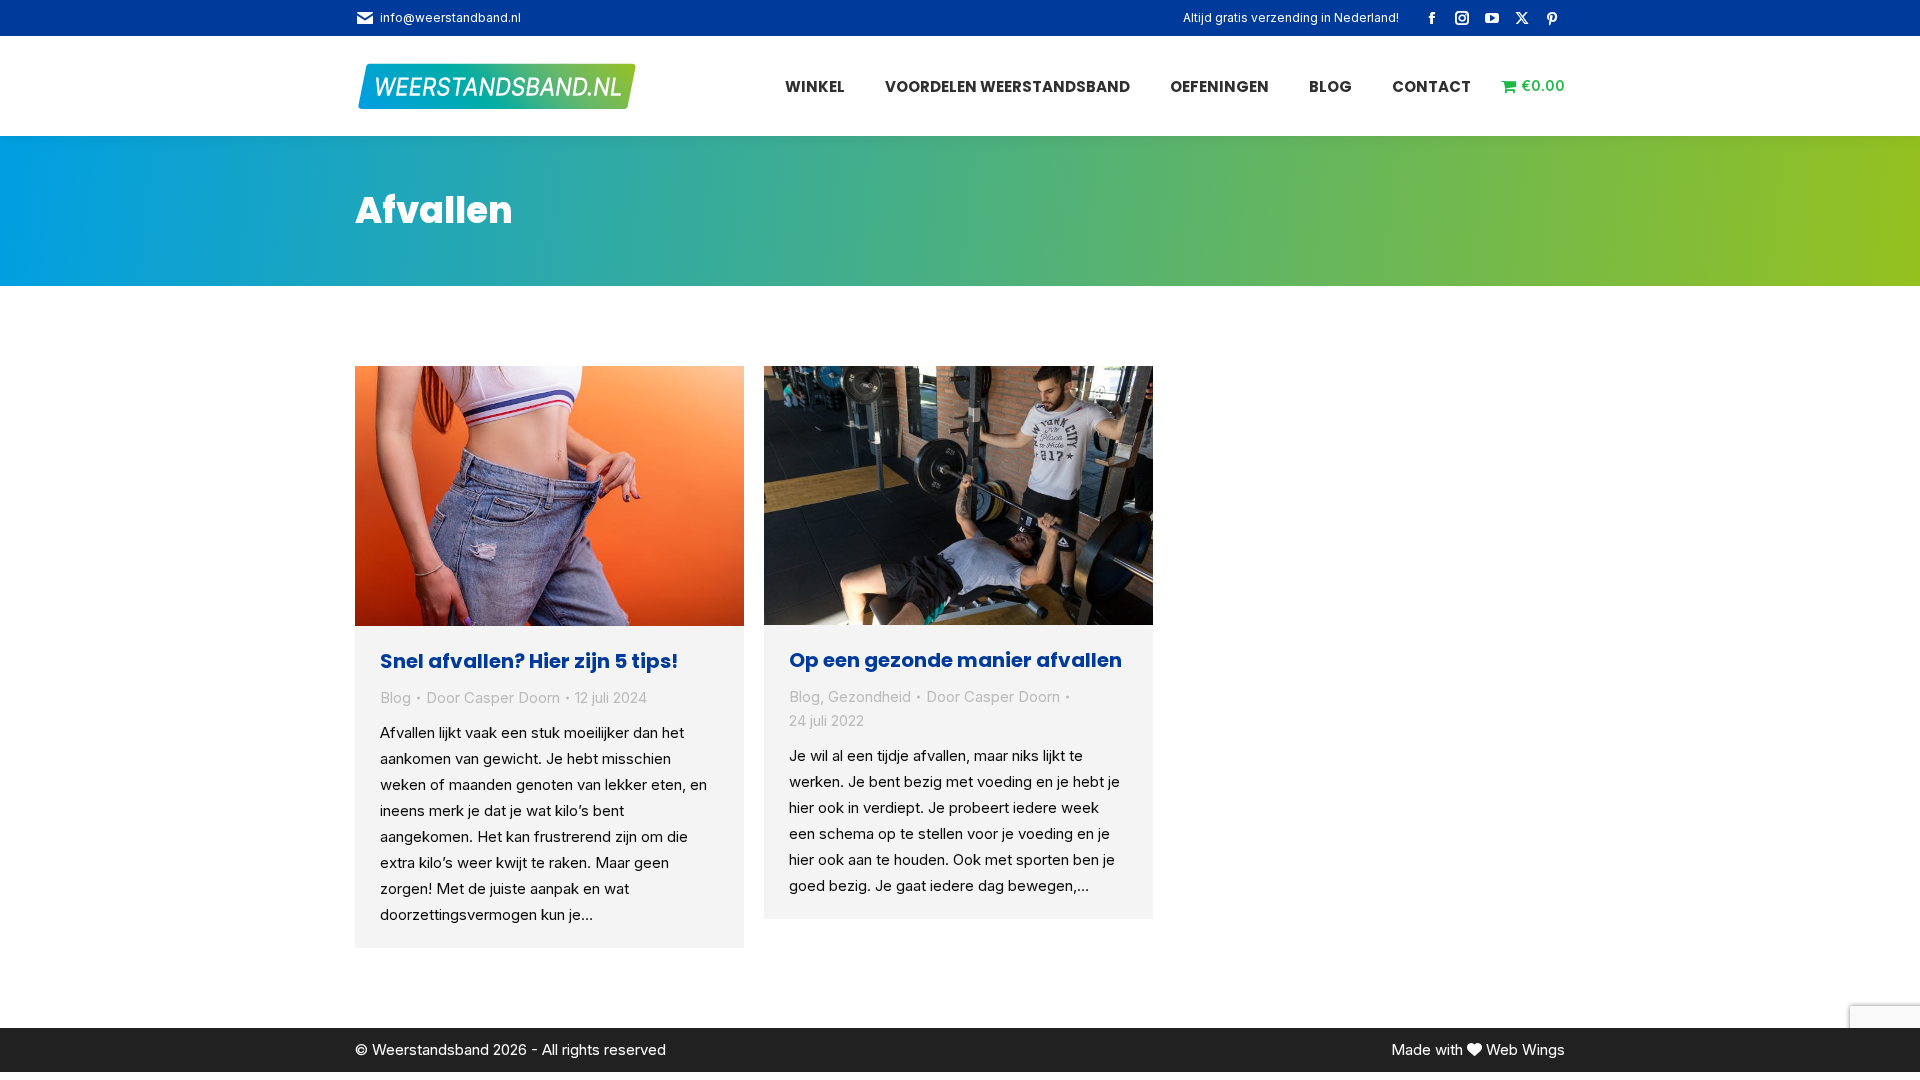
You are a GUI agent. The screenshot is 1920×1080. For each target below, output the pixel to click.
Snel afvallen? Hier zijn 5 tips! (529, 661)
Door (493, 697)
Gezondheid (869, 696)
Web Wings (1525, 1049)
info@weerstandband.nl (450, 17)
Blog (395, 697)
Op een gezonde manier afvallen (955, 660)
